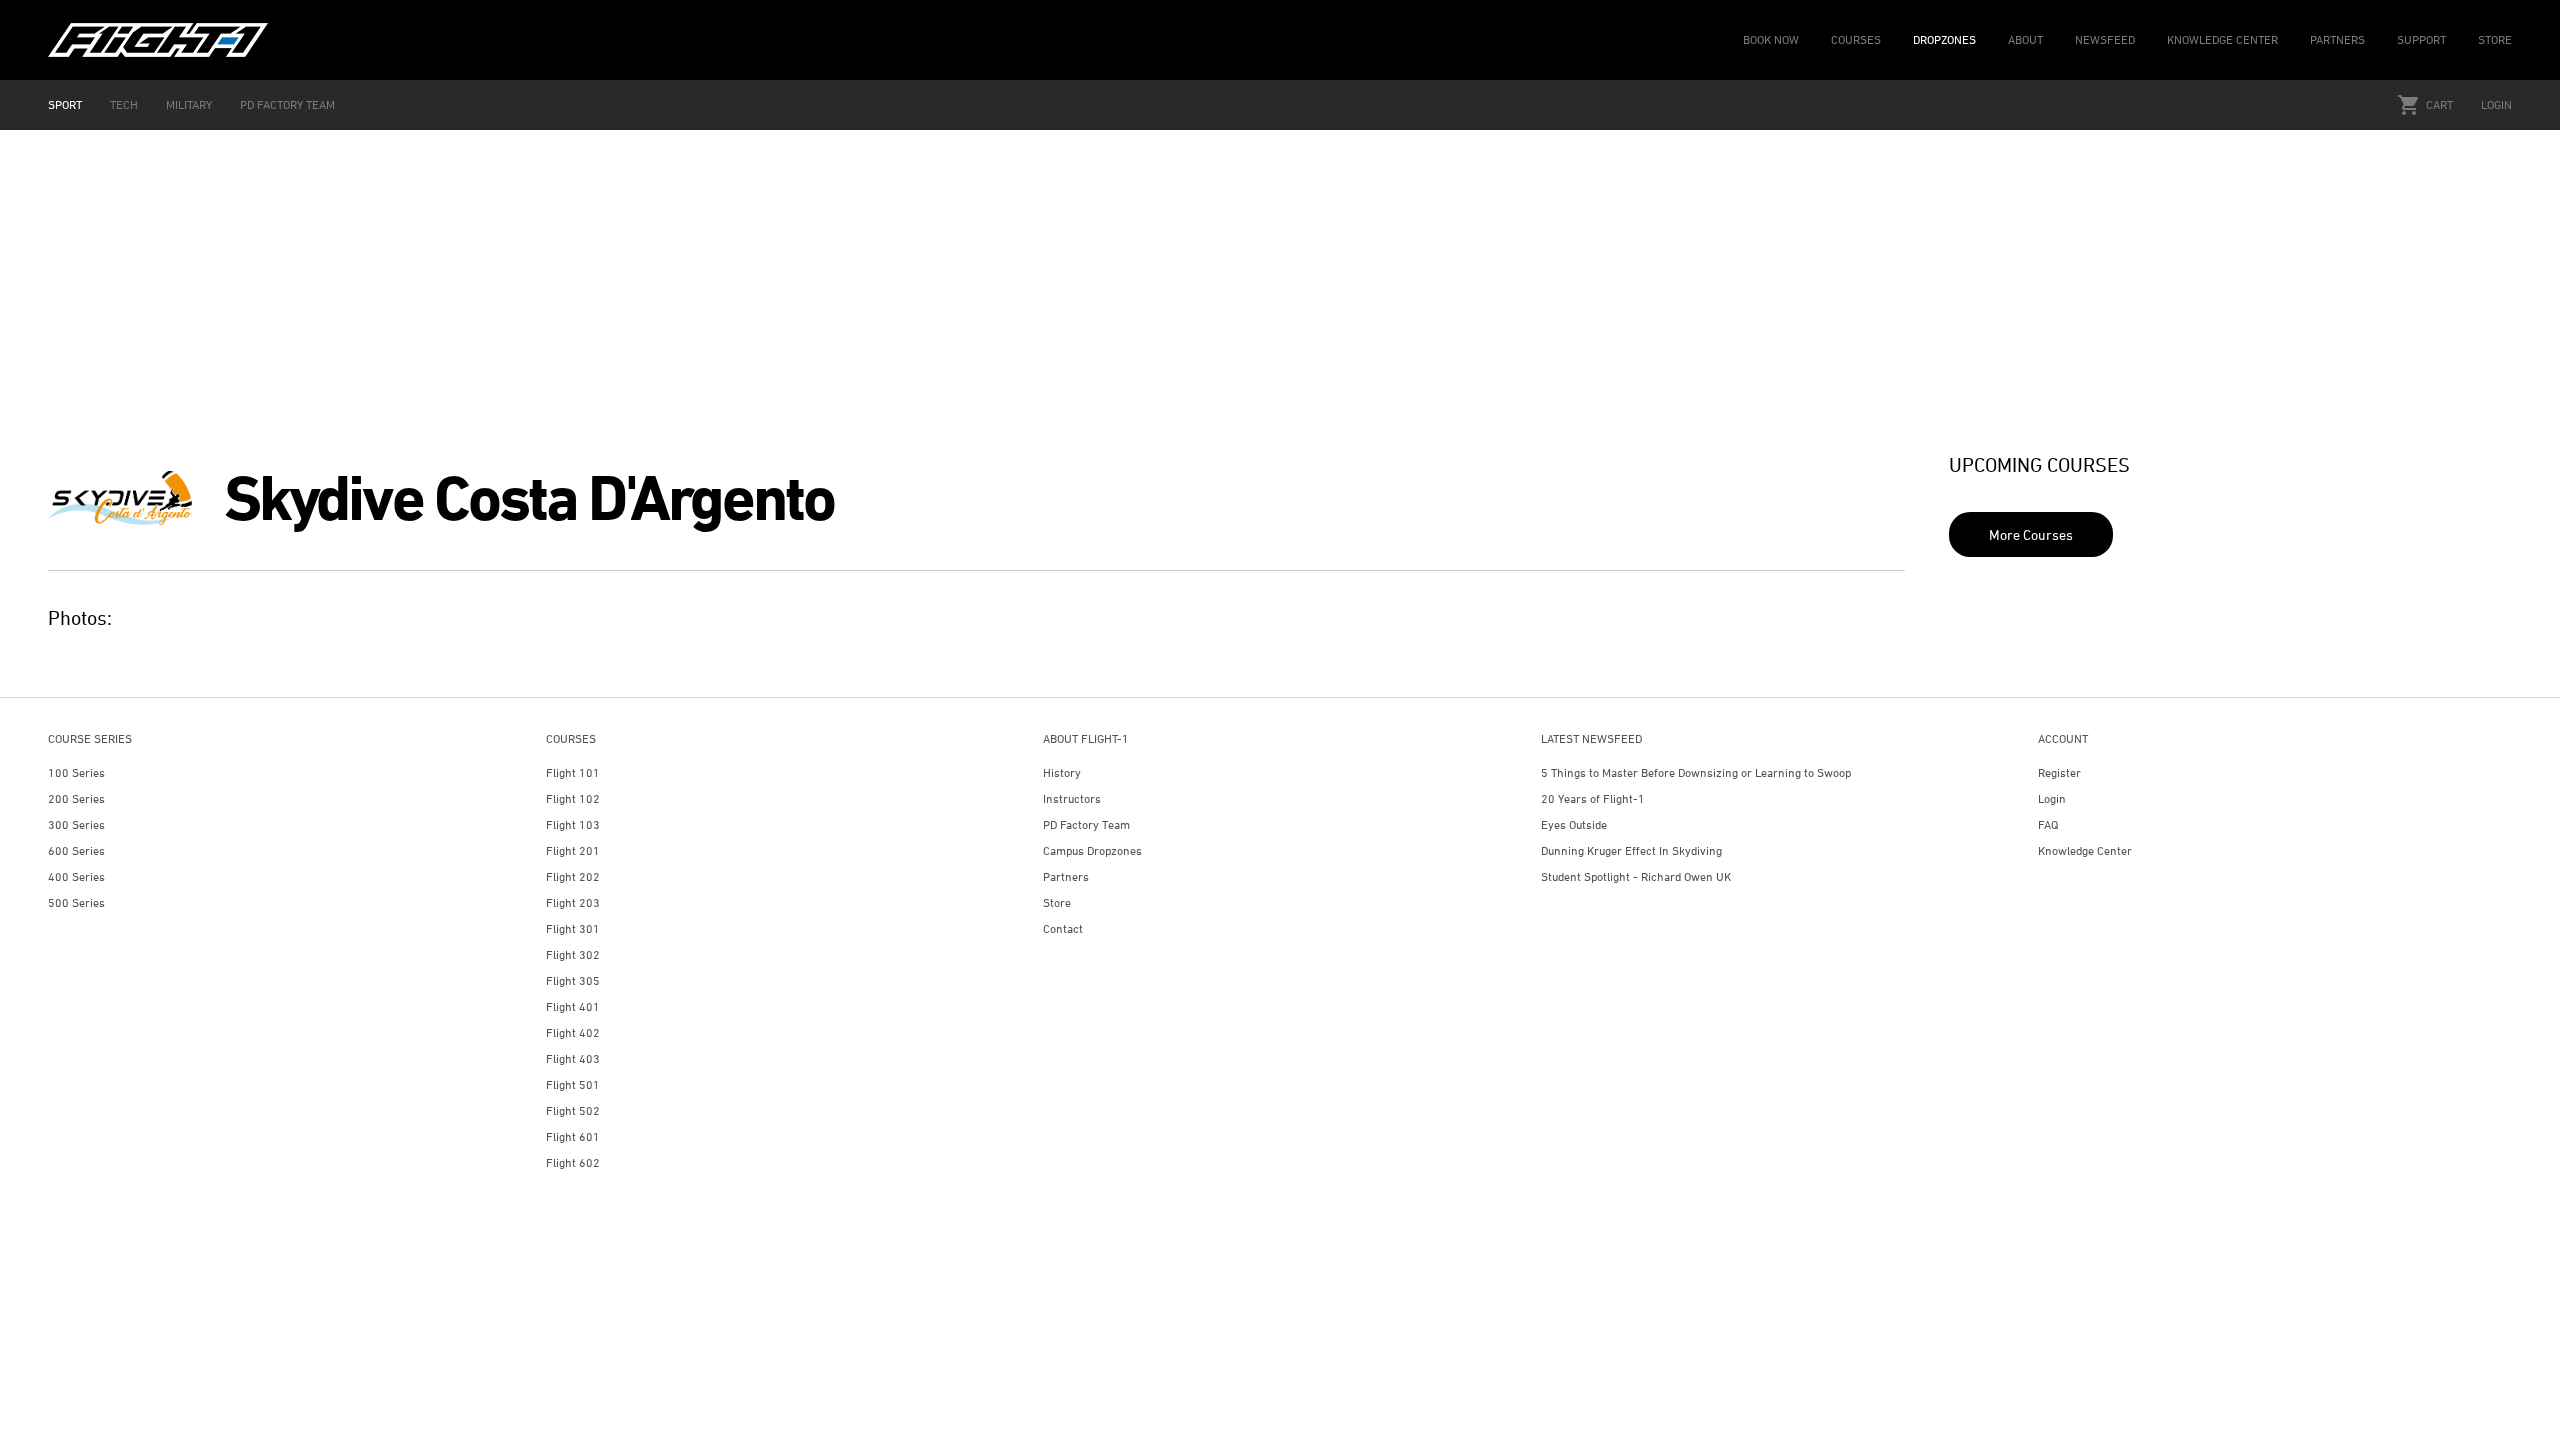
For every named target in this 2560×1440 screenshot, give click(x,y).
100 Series (76, 772)
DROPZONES (1944, 39)
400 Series (76, 876)
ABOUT (2025, 39)
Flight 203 (573, 902)
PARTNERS (2337, 39)
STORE (2495, 39)
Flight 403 (573, 1058)
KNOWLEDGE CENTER (2222, 39)
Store (1057, 902)
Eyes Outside (1574, 824)
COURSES (1856, 39)
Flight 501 (573, 1084)
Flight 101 (573, 772)
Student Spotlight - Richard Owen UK (1636, 876)
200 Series (76, 798)
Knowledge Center (2085, 850)
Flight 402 (573, 1032)
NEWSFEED (2105, 39)
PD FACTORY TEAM (287, 104)
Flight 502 (573, 1110)
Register (2059, 772)
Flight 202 (573, 876)
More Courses (2031, 534)
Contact (1063, 928)
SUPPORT (2421, 39)
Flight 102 (573, 798)
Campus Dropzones (1092, 850)
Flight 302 (573, 954)
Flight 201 (573, 850)
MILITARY (189, 104)
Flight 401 (573, 1006)
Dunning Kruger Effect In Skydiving (1631, 850)
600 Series (76, 850)
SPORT (65, 104)
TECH (124, 104)
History (1062, 772)
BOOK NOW (1771, 39)
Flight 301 (573, 928)
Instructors (1072, 798)
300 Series (76, 824)
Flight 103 (573, 824)
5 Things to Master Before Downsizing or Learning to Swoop (1696, 772)
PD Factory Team (1086, 824)
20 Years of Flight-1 (1593, 798)
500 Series (76, 902)
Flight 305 (573, 980)
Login (2496, 104)
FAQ (2048, 824)
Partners (1066, 876)
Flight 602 (573, 1162)
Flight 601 (573, 1136)
